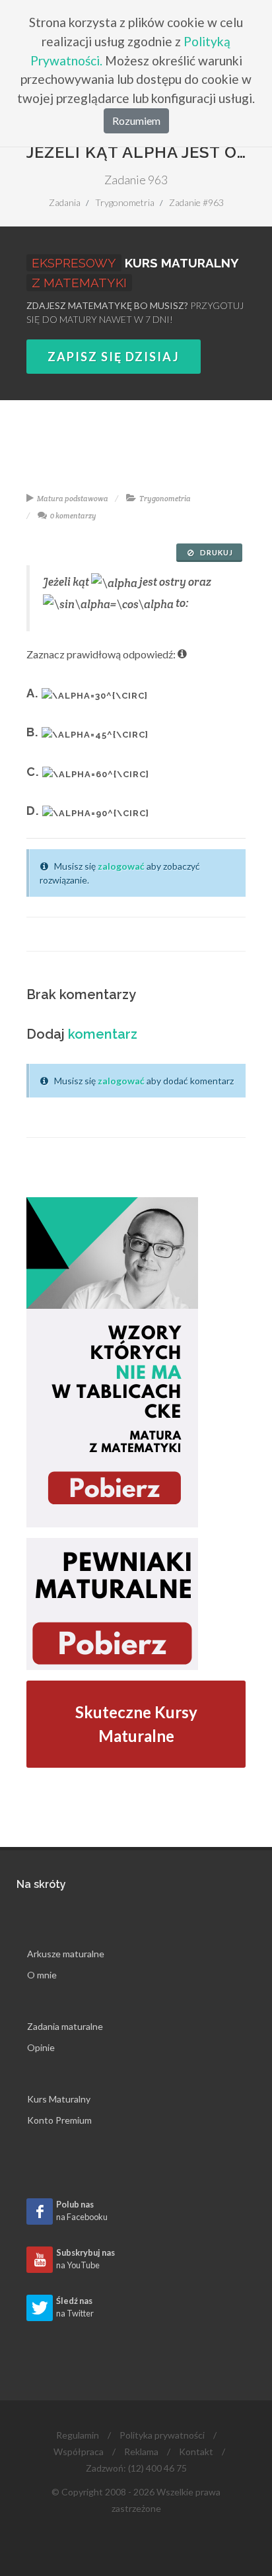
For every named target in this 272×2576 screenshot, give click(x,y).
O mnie (42, 1975)
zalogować (121, 866)
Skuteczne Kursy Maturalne (136, 1724)
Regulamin (78, 2435)
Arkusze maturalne (66, 1954)
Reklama (141, 2452)
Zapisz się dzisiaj (114, 357)
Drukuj (216, 552)
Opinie (41, 2047)
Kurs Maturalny (59, 2099)
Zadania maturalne (65, 2026)
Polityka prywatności (162, 2435)
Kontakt (196, 2452)
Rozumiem (136, 121)
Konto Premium (59, 2120)
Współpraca (79, 2452)
